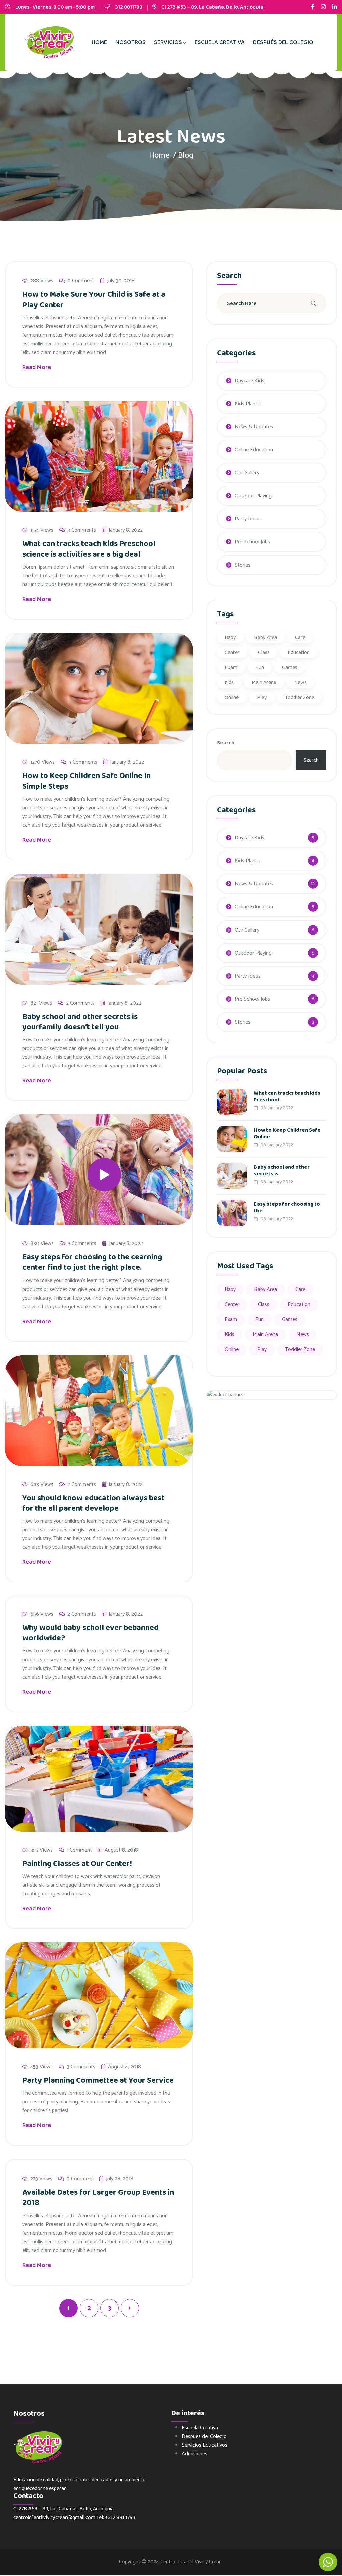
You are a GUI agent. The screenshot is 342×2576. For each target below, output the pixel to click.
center (232, 652)
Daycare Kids (249, 381)
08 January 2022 (276, 1108)
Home (159, 156)
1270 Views (43, 762)
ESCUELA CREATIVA (220, 42)
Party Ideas (248, 519)
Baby (230, 637)
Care (300, 637)
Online (232, 697)
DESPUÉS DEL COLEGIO (283, 42)
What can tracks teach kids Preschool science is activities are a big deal (89, 549)
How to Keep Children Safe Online (287, 1134)
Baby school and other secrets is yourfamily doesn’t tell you (80, 1022)
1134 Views (42, 530)
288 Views (42, 281)
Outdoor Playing (253, 496)
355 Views (42, 1850)
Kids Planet (247, 404)
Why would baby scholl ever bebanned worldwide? (91, 1633)
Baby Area (266, 637)
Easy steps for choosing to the (287, 1208)
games (290, 667)
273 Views (41, 2179)
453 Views (42, 2067)
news (300, 682)
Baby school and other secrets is (282, 1171)
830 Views (42, 1244)
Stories (243, 565)
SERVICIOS (168, 42)
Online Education (254, 450)
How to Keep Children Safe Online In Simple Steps (87, 781)
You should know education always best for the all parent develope (93, 1503)
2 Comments (80, 1003)
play (262, 697)
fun (260, 667)
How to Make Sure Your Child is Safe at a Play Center (94, 300)
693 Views (42, 1485)
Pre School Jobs (252, 542)
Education (299, 652)
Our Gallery (247, 473)
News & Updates (254, 427)
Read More (37, 367)
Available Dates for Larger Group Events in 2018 (98, 2198)
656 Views (42, 1614)
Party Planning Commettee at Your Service (98, 2080)
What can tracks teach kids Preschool (287, 1096)
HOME (99, 42)
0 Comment (81, 281)
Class (264, 652)
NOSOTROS (130, 42)
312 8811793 (129, 7)
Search (226, 743)
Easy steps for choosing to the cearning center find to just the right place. (92, 1262)
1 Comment (79, 1850)
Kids (229, 682)
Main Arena (264, 682)
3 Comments (82, 530)
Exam (231, 667)
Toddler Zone (300, 697)
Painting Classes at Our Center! (77, 1864)
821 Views (41, 1003)
